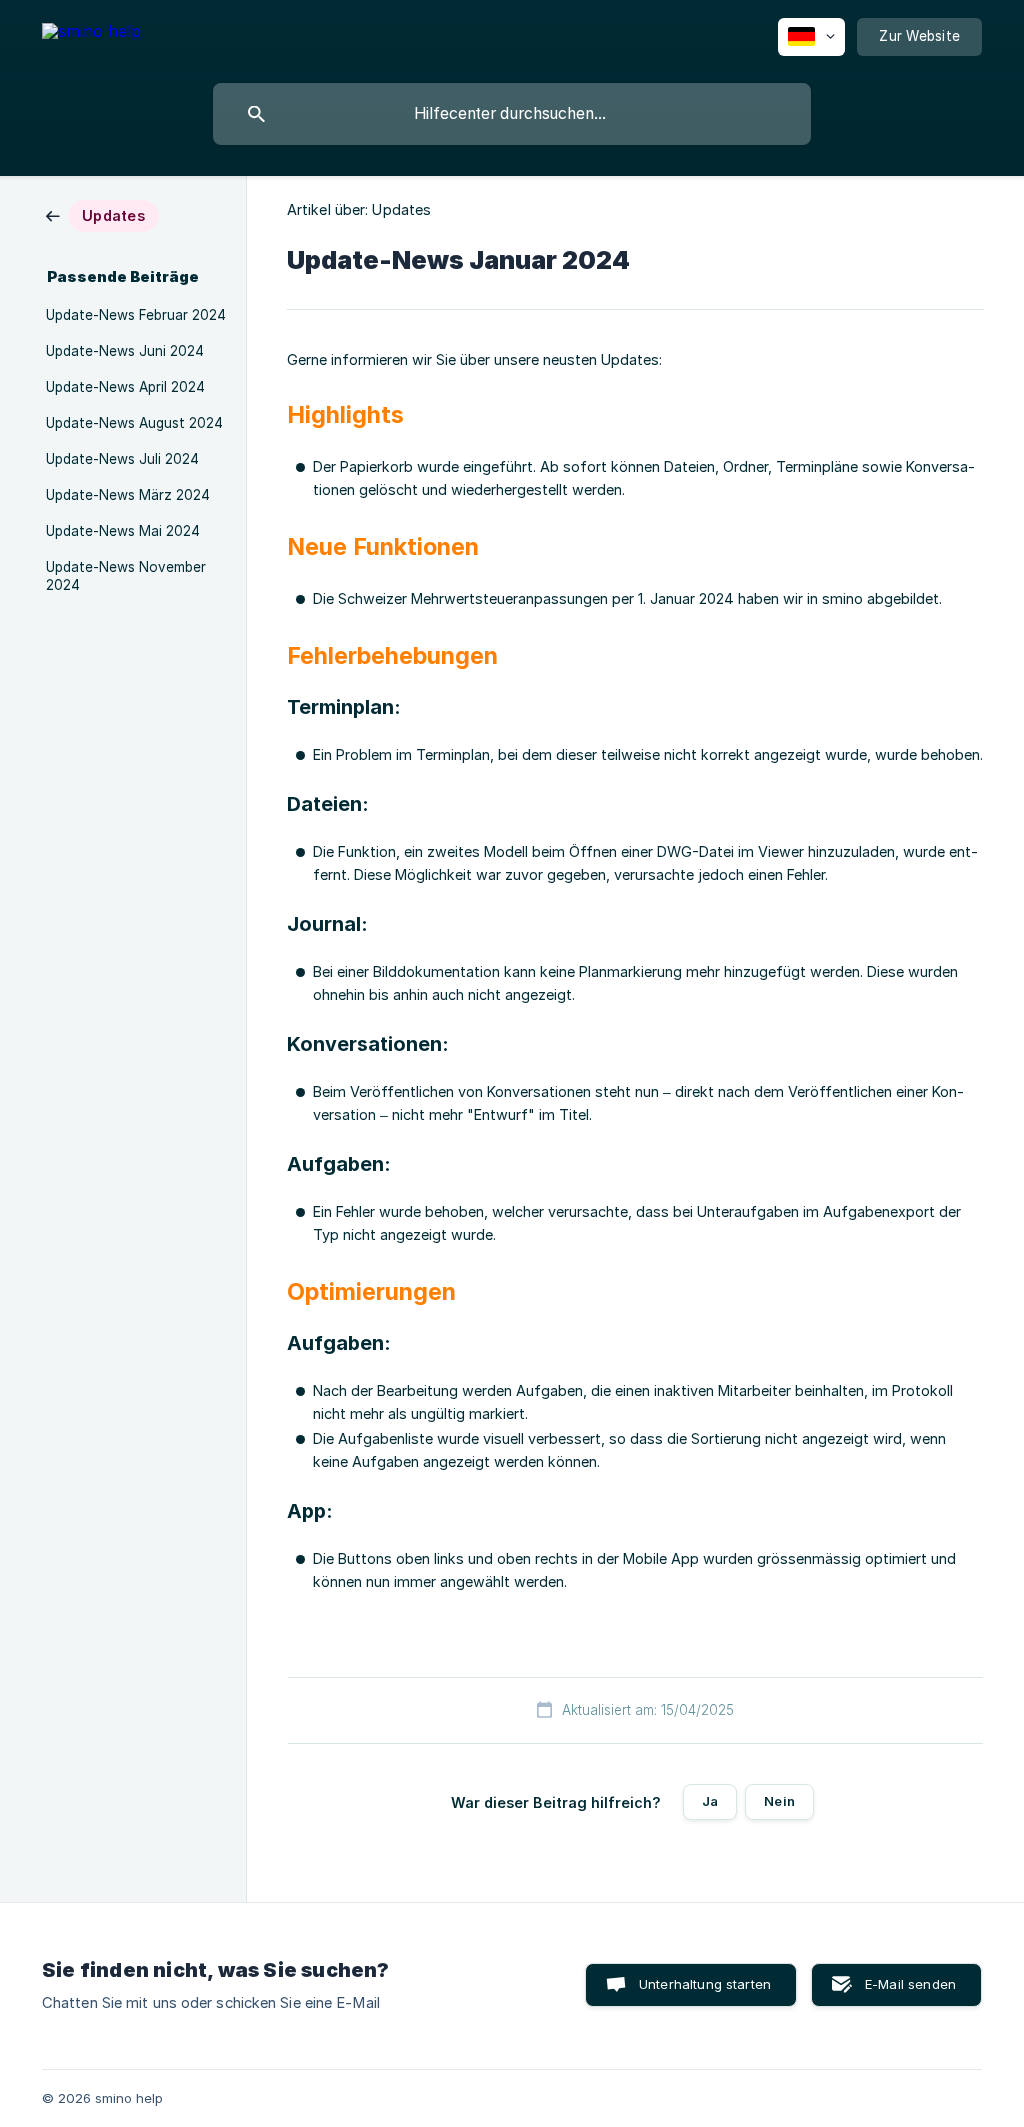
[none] (91, 34)
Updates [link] (401, 209)
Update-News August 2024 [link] (134, 423)
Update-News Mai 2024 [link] (123, 531)
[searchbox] (512, 114)
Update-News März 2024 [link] (128, 495)
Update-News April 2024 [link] (125, 387)
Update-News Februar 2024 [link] (136, 315)
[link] (102, 214)
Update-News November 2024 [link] (126, 576)
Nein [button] (779, 1801)
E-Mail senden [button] (910, 1984)
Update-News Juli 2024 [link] (122, 459)
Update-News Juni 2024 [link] (125, 351)
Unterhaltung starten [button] (705, 1984)
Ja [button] (710, 1801)
